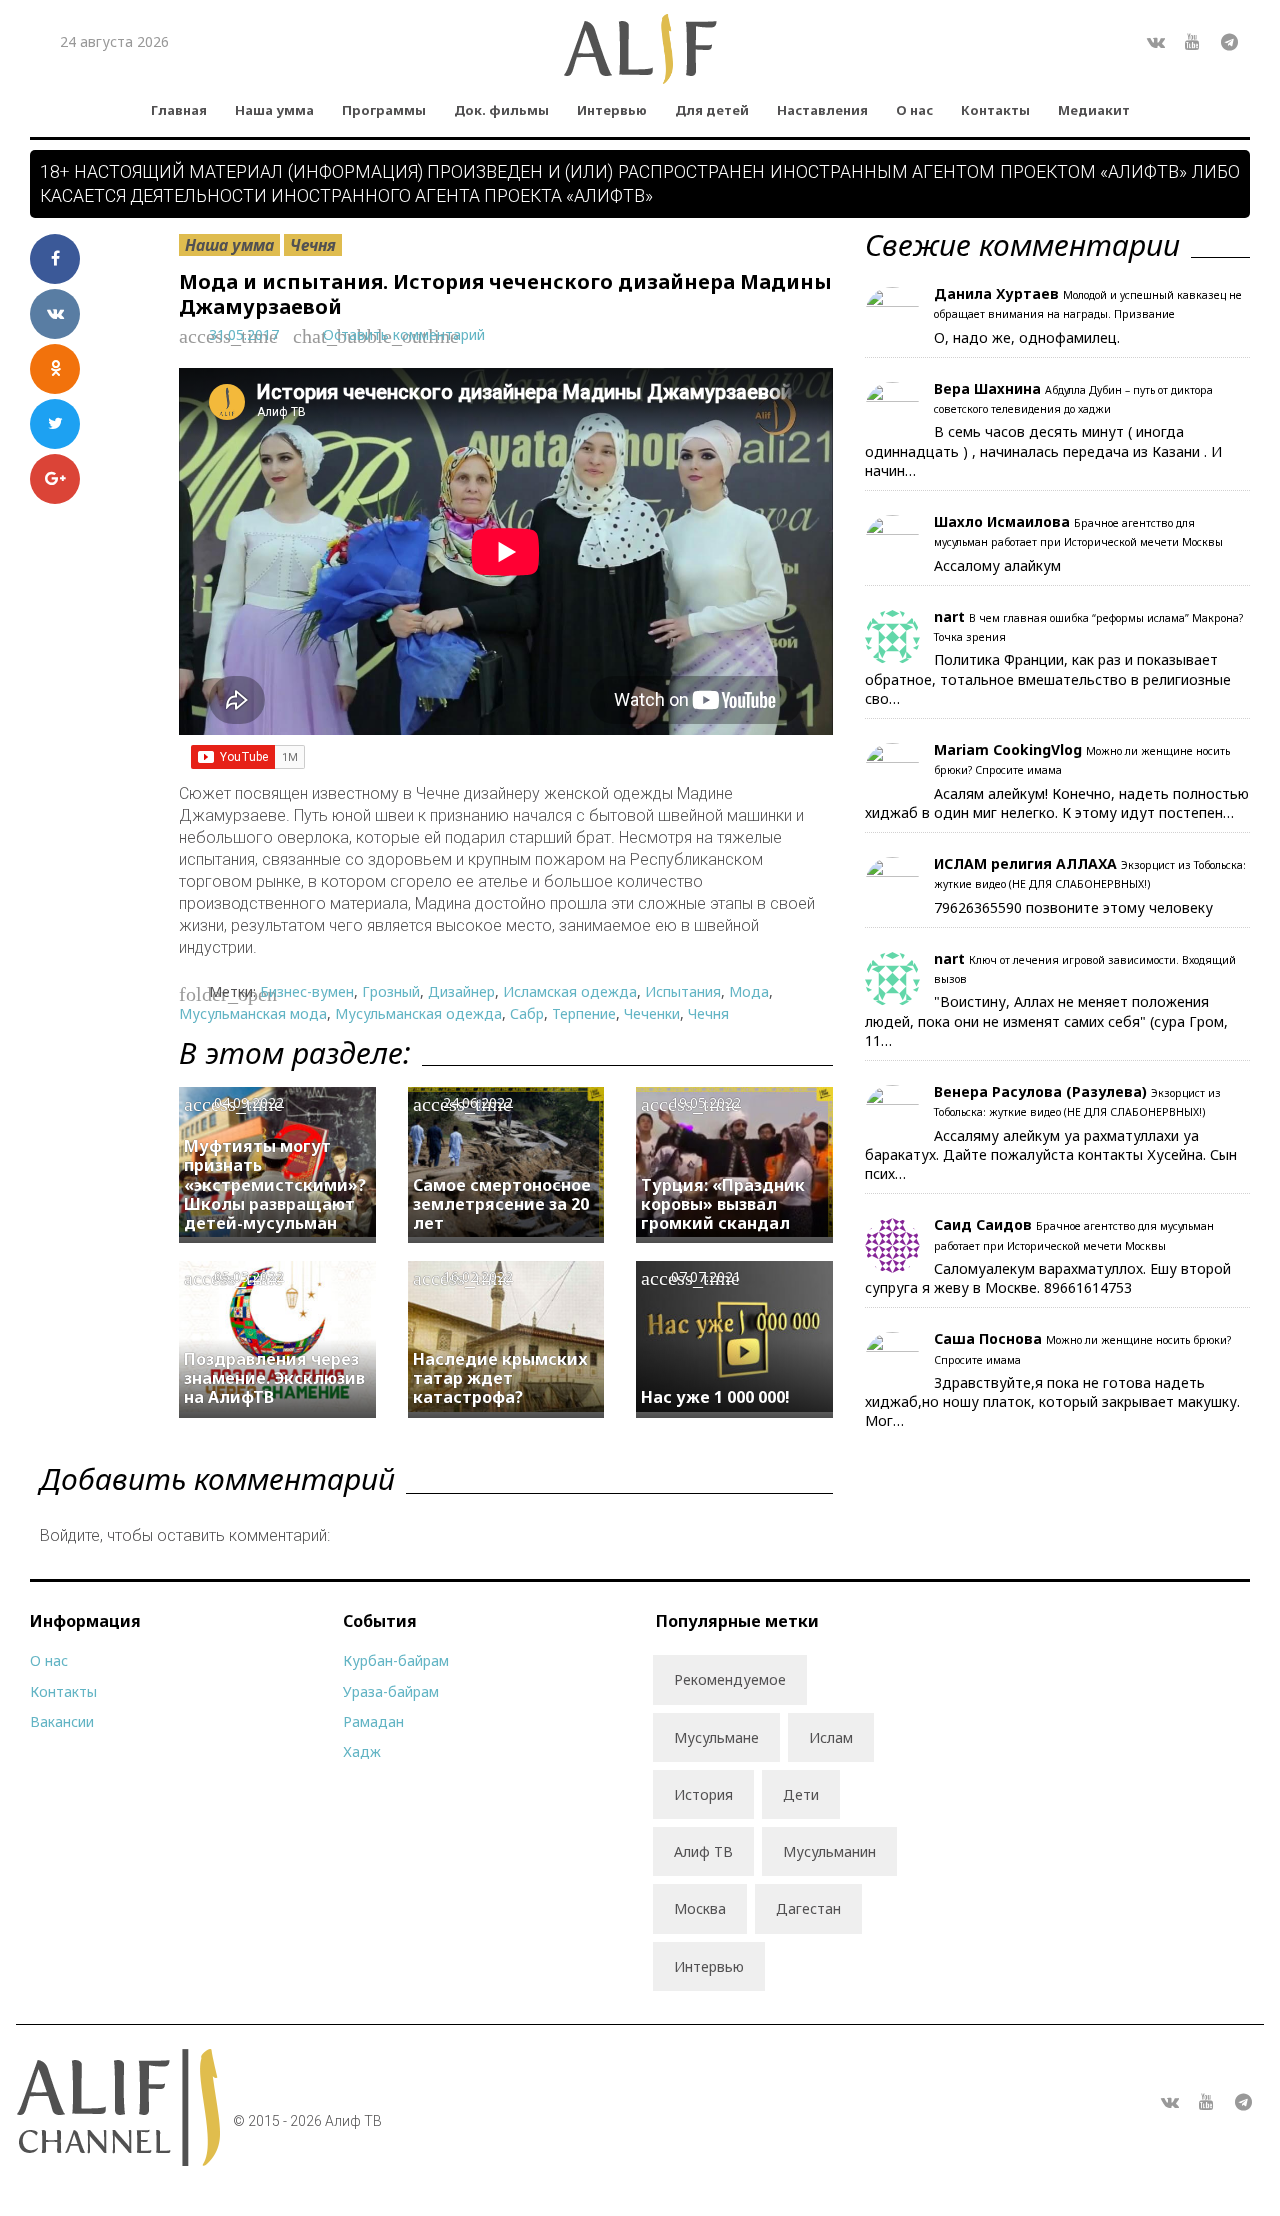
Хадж (362, 1751)
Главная (179, 110)
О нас (914, 110)
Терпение (584, 1013)
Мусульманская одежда (418, 1013)
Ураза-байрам (391, 1691)
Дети (801, 1794)
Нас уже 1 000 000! (715, 1397)
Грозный (391, 991)
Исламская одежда (570, 991)
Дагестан (808, 1908)
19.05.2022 (706, 1102)
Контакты (995, 110)
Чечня (313, 245)
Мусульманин (829, 1851)
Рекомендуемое (730, 1679)
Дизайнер (461, 991)
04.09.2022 (249, 1102)
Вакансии (62, 1721)
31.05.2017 (244, 334)
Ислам (831, 1737)
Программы (384, 110)
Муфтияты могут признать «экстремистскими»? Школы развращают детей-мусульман (275, 1184)
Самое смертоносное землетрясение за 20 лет (502, 1204)
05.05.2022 (249, 1276)
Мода (749, 991)
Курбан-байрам (396, 1660)
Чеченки (652, 1013)
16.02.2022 (478, 1276)
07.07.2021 (706, 1276)
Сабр (527, 1013)
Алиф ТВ (703, 1851)
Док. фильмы (501, 110)
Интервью (612, 110)
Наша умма (274, 110)
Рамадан (373, 1721)
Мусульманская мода (253, 1013)
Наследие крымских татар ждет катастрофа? (500, 1378)
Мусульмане (716, 1737)
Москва (700, 1908)
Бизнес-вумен (307, 991)
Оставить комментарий (404, 334)
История (703, 1794)
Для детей (712, 110)
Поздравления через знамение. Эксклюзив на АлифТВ (274, 1378)
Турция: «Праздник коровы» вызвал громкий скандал (723, 1204)
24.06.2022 (478, 1102)
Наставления (822, 110)
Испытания (683, 991)
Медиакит (1094, 110)
